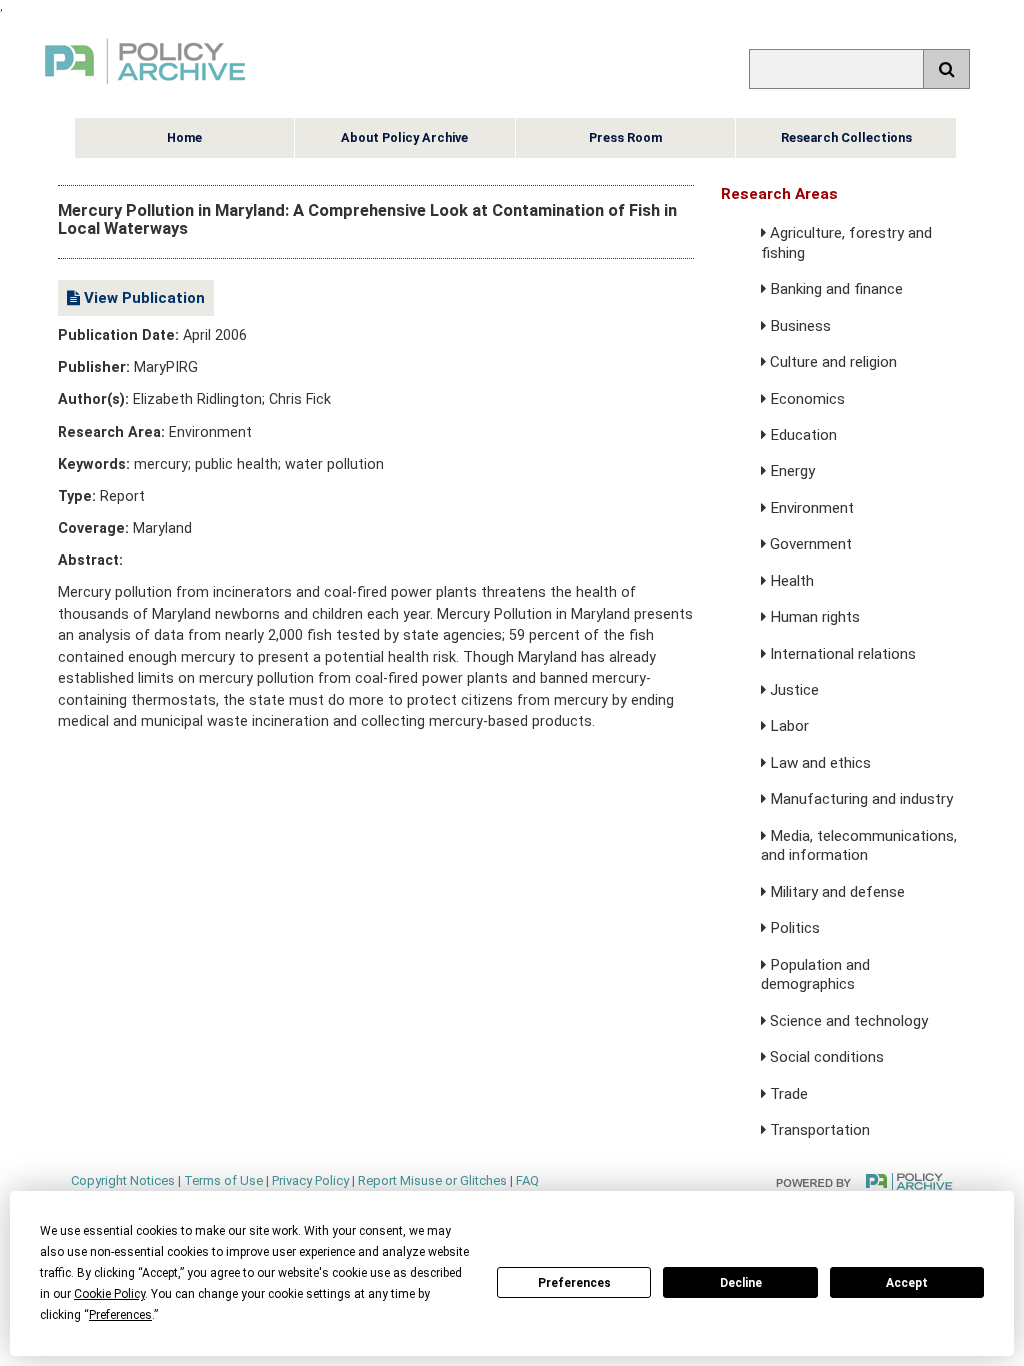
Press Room (625, 137)
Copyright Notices (123, 1180)
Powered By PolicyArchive (864, 1181)
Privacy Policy (310, 1180)
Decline (741, 1283)
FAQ (527, 1180)
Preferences (574, 1283)
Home (184, 137)
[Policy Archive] (145, 86)
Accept (907, 1283)
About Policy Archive (404, 137)
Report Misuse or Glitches (432, 1180)
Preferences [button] (120, 1315)
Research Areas (779, 194)
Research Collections (846, 137)
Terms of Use (223, 1180)
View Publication (142, 298)
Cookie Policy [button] (109, 1294)
